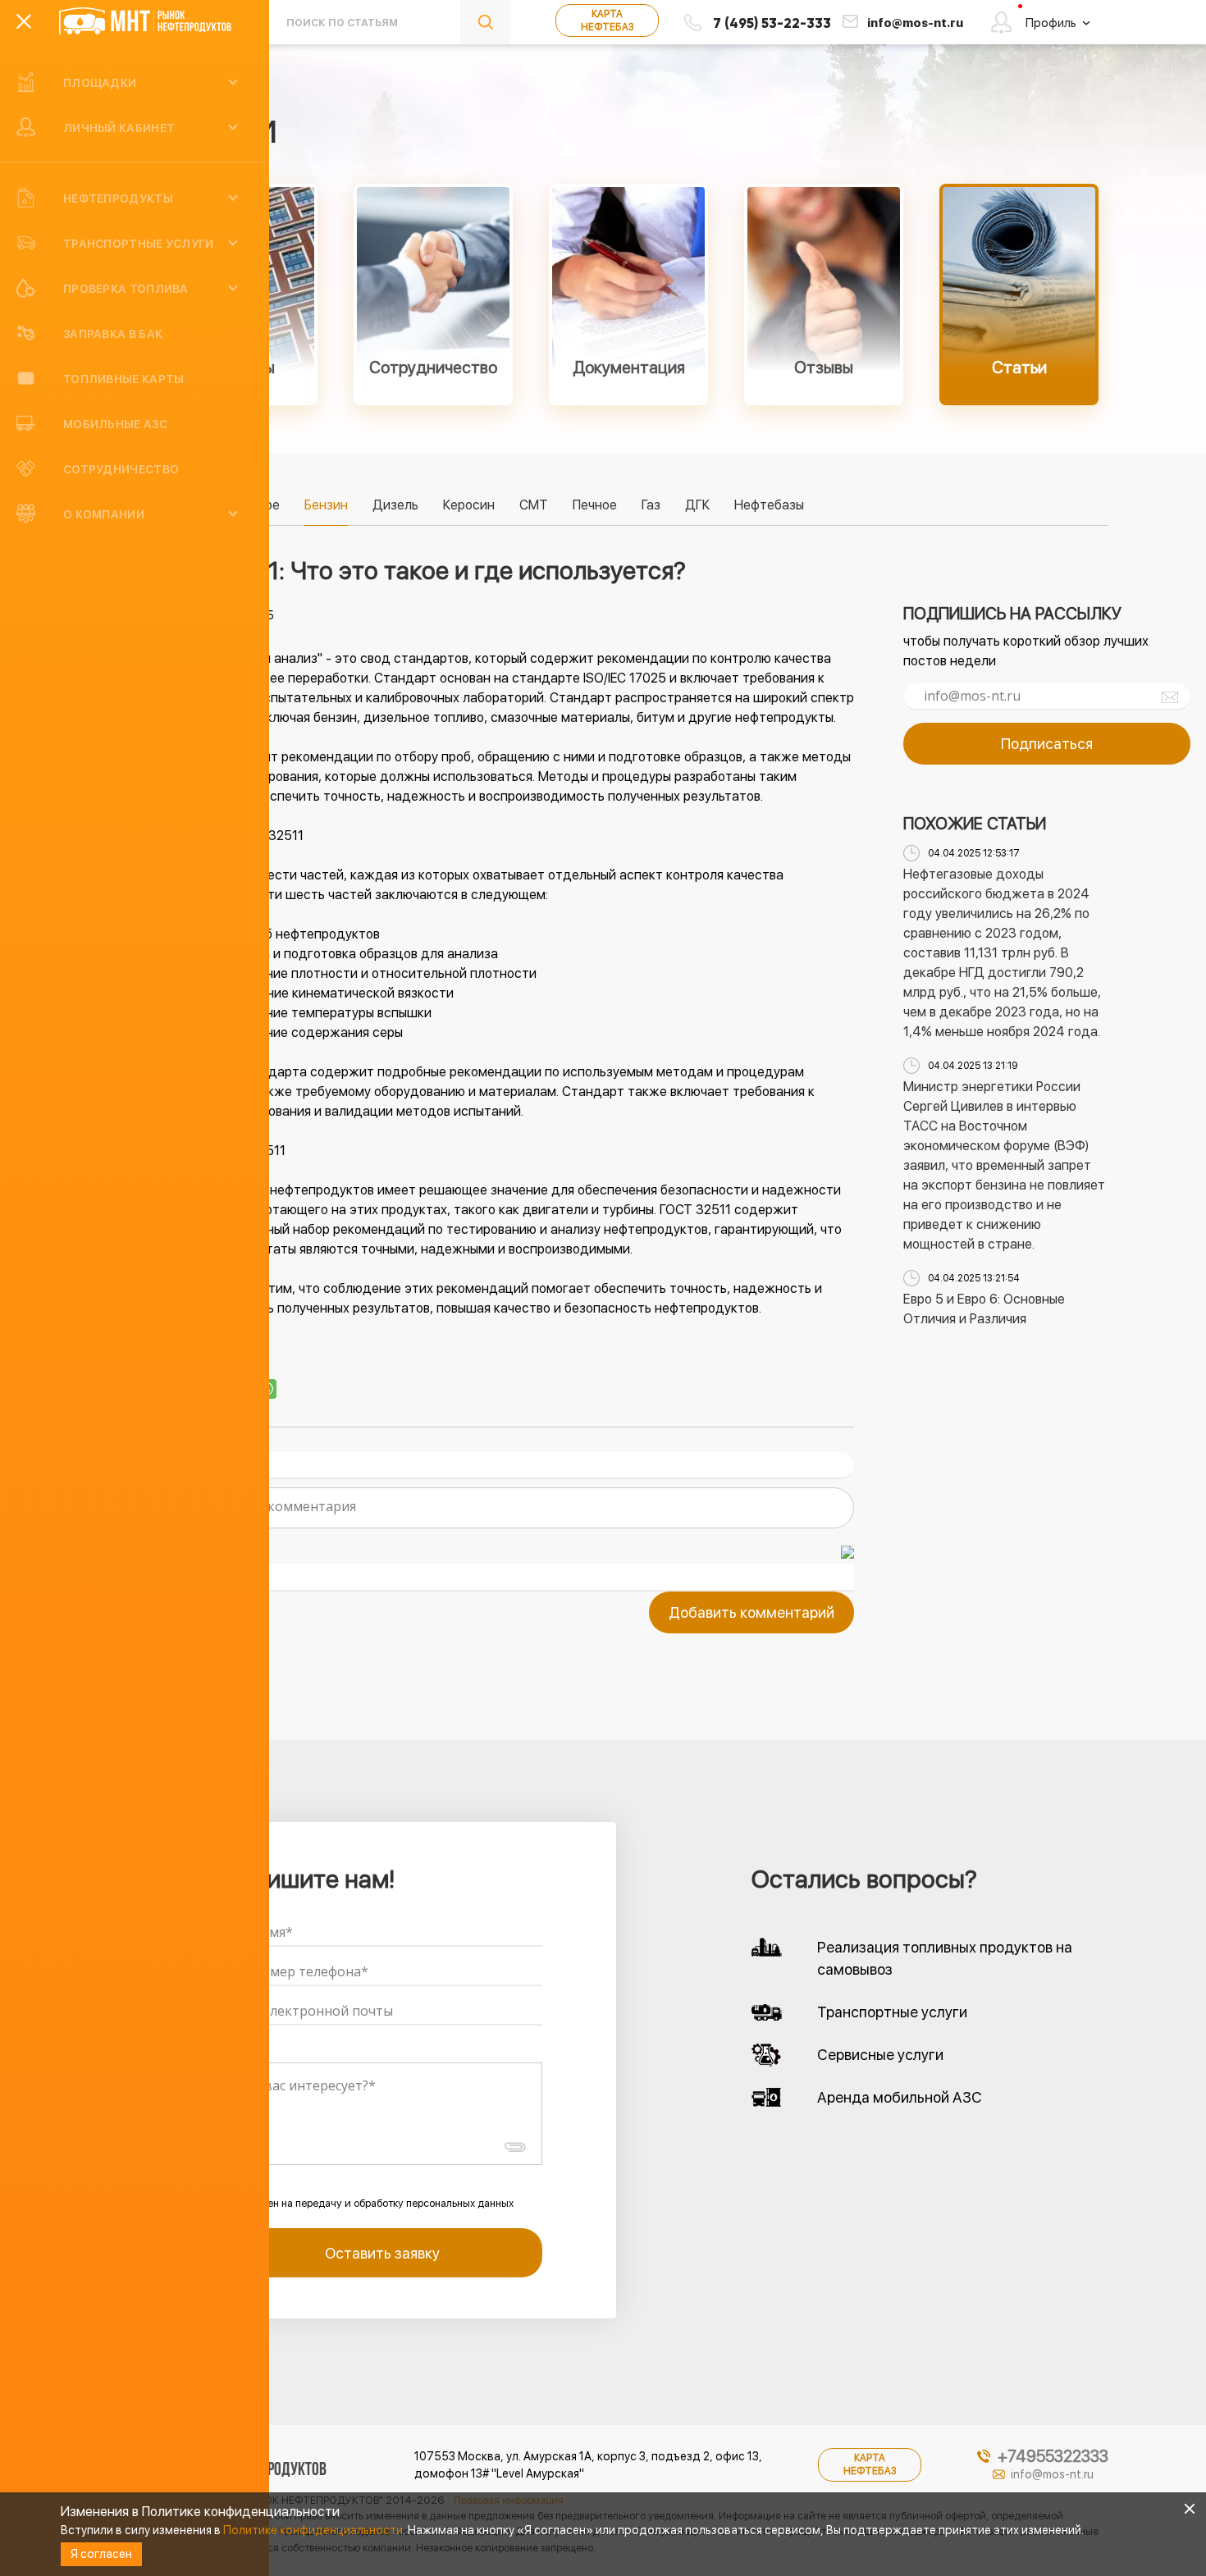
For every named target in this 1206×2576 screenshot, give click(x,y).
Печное (595, 505)
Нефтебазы (769, 505)
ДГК (697, 505)
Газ (651, 505)
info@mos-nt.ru (915, 23)
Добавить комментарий (751, 1612)
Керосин (469, 505)
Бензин (326, 505)
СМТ (534, 505)
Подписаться (1047, 744)
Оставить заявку (382, 2253)
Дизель (395, 505)
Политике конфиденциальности (313, 2530)
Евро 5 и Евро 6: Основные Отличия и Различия (984, 1309)
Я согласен (101, 2554)
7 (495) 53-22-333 (772, 23)
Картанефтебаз (607, 21)
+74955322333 (1053, 2456)
